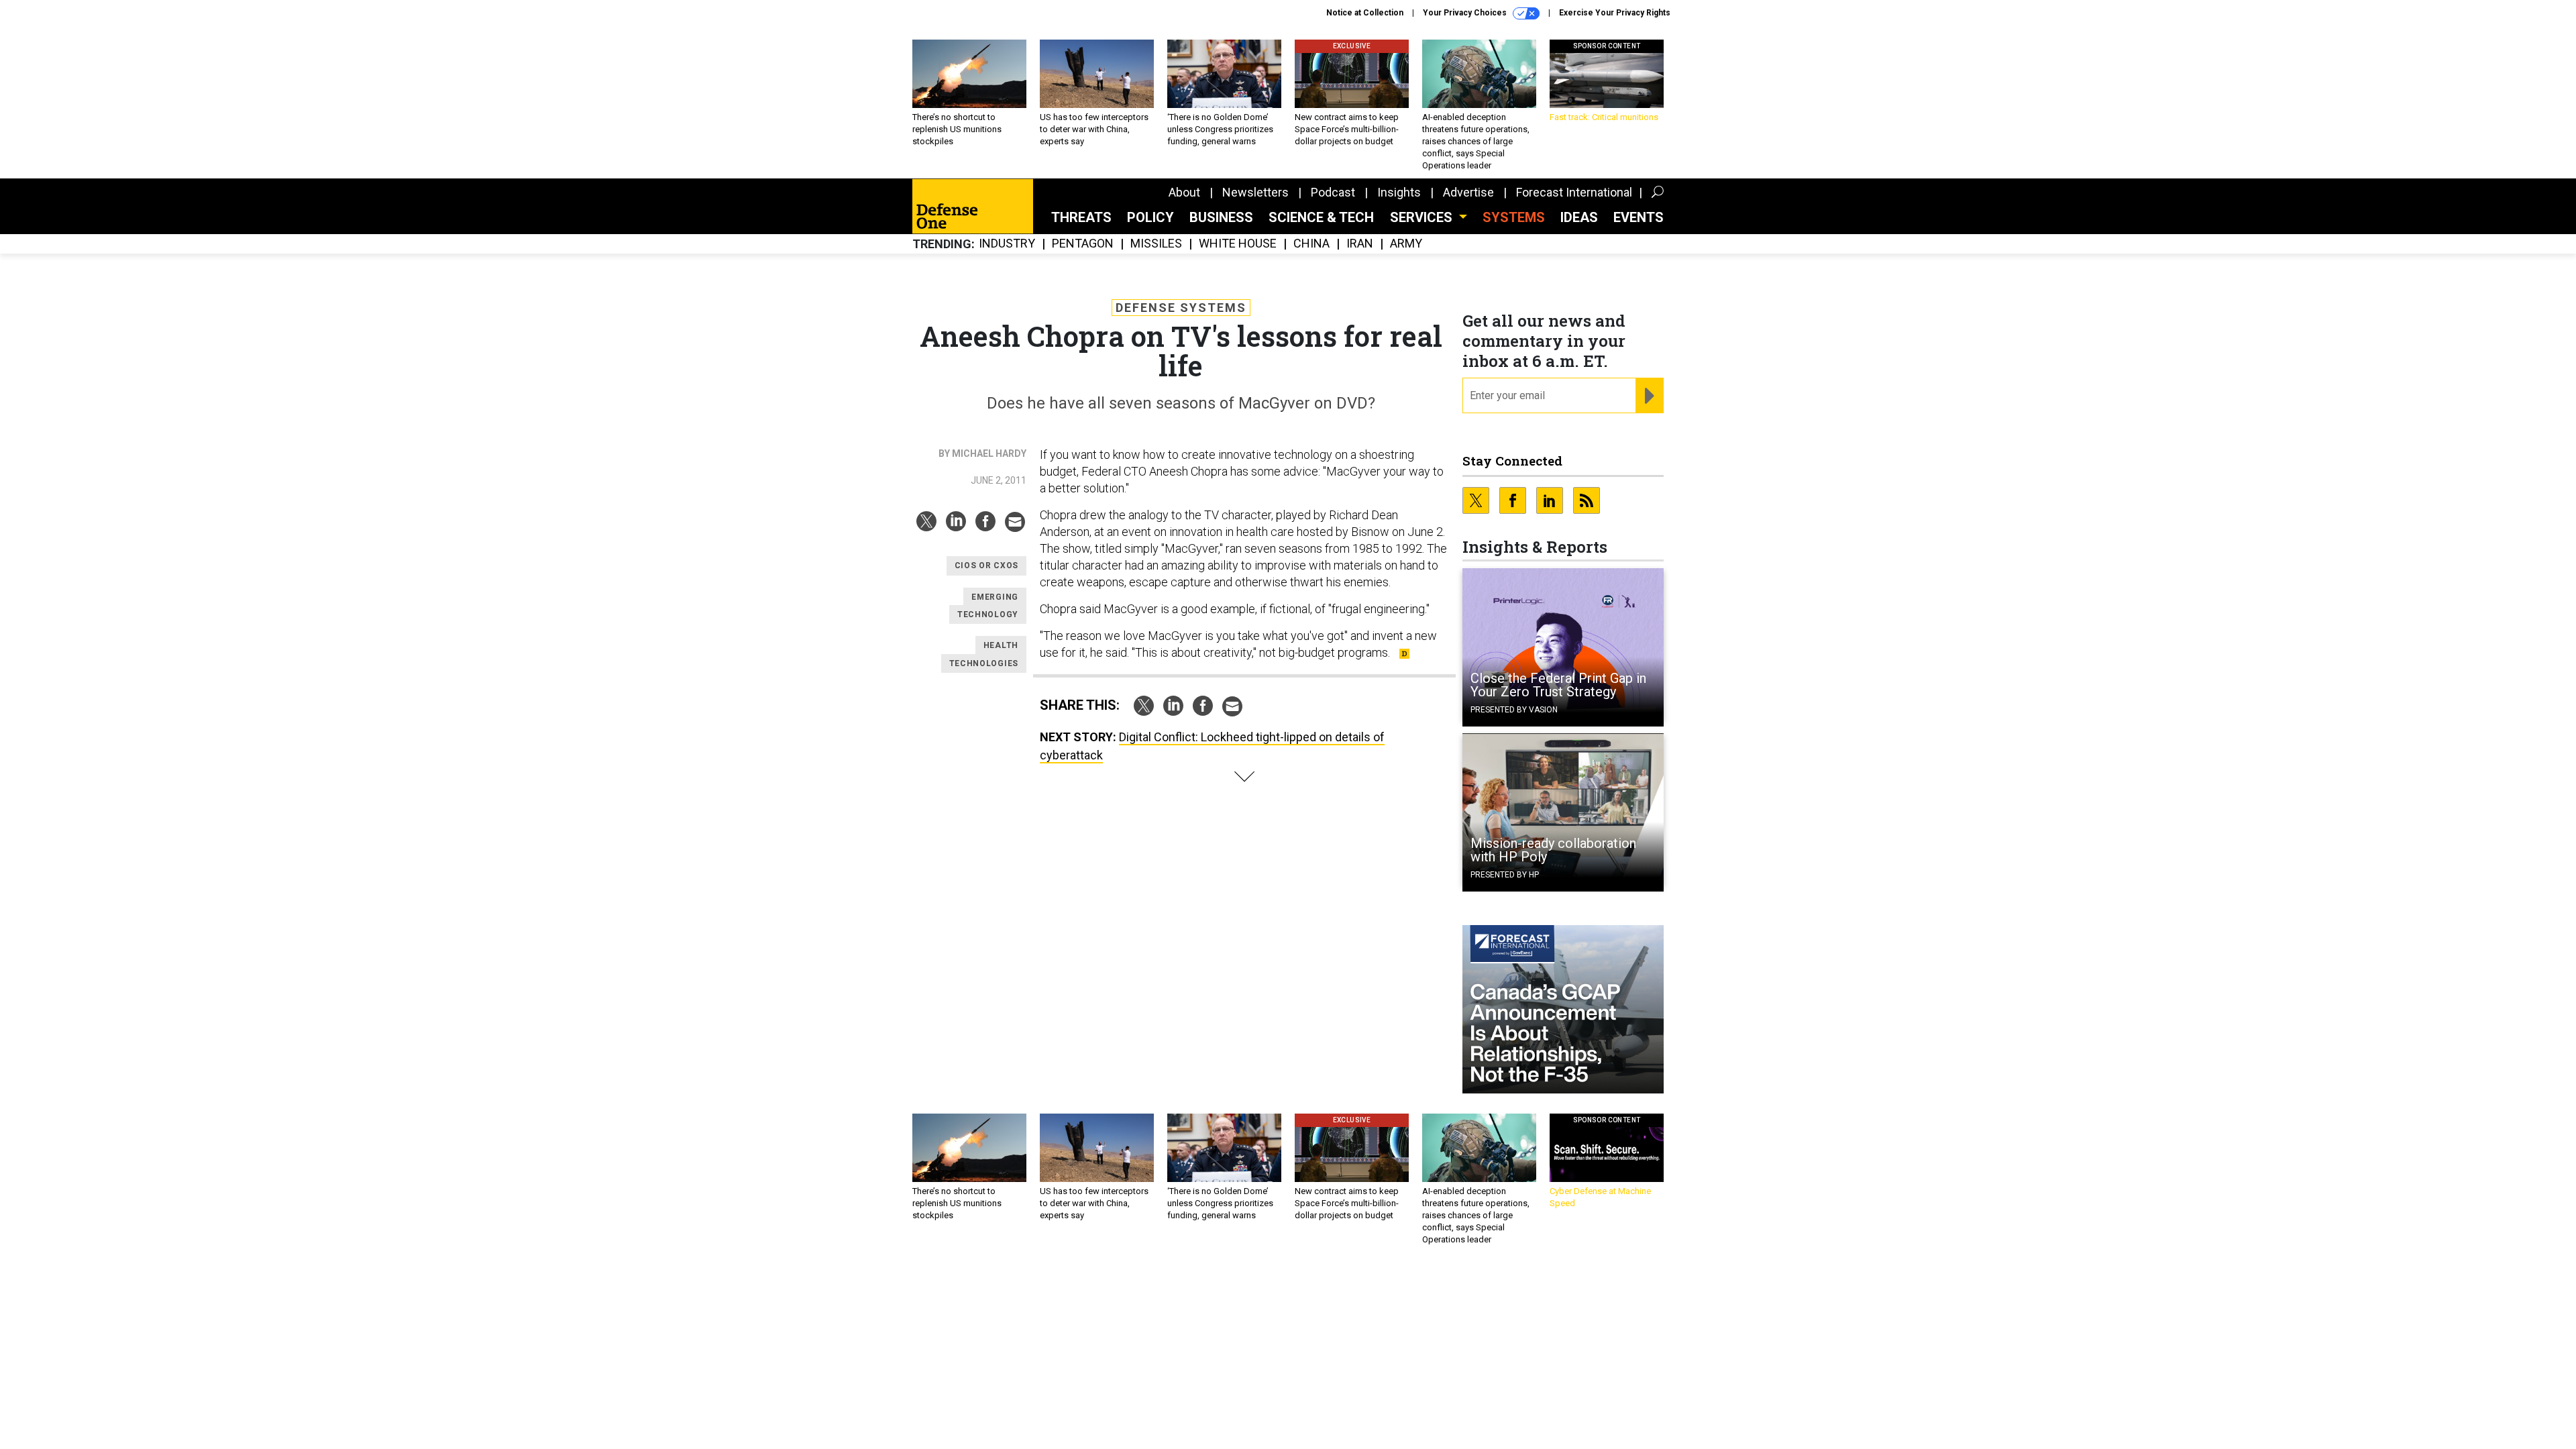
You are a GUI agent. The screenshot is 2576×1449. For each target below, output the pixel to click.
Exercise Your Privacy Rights (1615, 13)
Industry (1007, 244)
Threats (1081, 217)
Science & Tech (1321, 217)
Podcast (1333, 192)
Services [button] (1423, 217)
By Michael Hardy (982, 453)
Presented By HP (1505, 875)
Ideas (1579, 217)
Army (1406, 244)
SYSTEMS (1514, 217)
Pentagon (1083, 244)
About (1184, 192)
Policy (1150, 217)
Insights (1399, 192)
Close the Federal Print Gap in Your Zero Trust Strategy (1558, 685)
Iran (1360, 244)
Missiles (1156, 244)
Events (1639, 217)
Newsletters (1255, 192)
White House (1238, 244)
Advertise (1468, 192)
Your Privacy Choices (1466, 13)
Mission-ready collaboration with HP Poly (1553, 850)
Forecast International (1574, 192)
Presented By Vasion (1514, 710)
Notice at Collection (1365, 13)
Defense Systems (1181, 308)
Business (1221, 217)
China (1311, 244)
